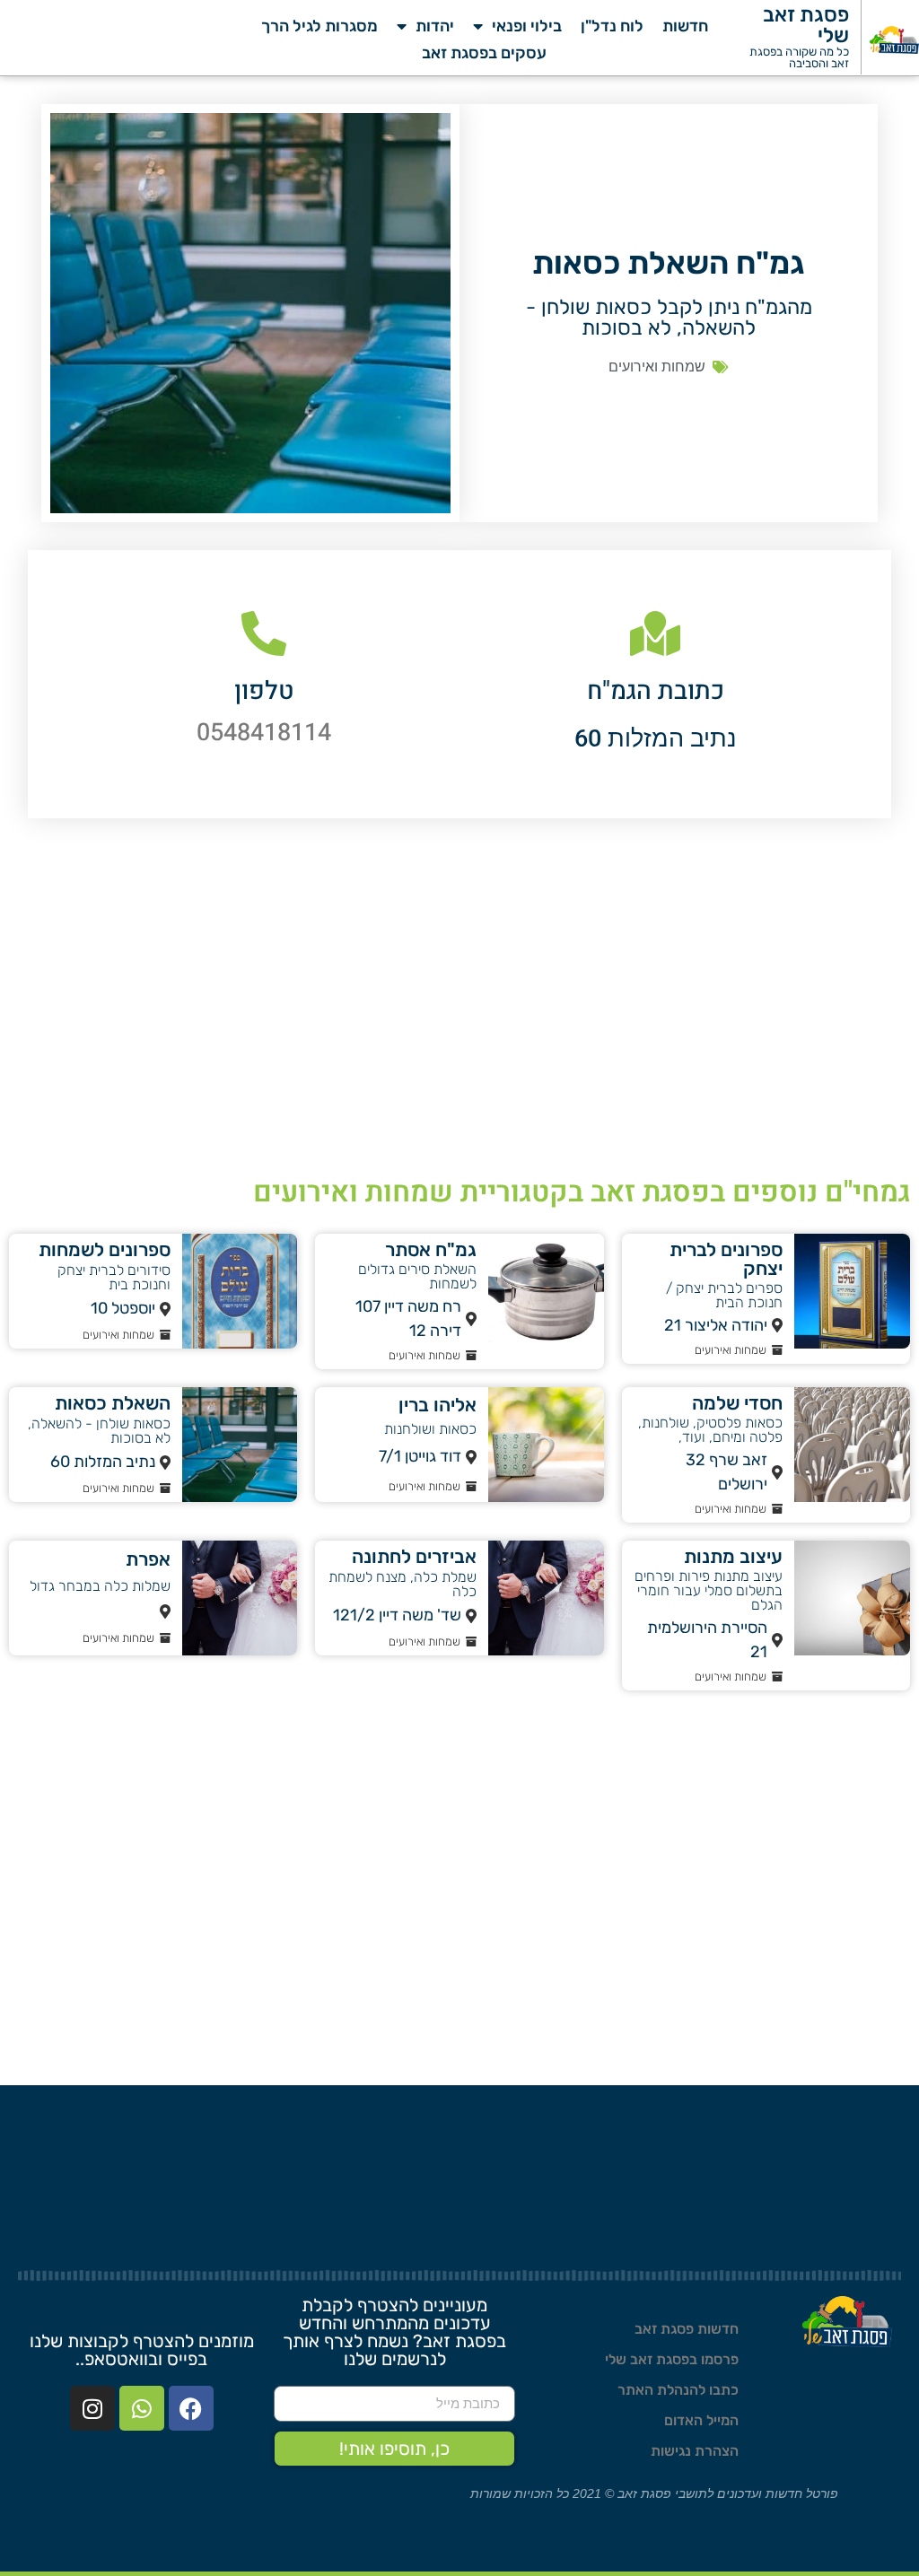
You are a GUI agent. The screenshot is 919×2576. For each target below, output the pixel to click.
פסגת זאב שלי (806, 25)
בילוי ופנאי (527, 26)
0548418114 (264, 733)
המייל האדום (701, 2420)
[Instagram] (92, 2408)
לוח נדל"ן (612, 26)
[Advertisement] (459, 1008)
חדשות (685, 26)
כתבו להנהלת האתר (678, 2390)
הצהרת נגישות (695, 2451)
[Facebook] (191, 2408)
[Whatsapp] (142, 2408)
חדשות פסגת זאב (687, 2329)
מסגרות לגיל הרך (319, 26)
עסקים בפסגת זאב (484, 53)
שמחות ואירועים (657, 367)
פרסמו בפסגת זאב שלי (672, 2359)
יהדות (435, 26)
